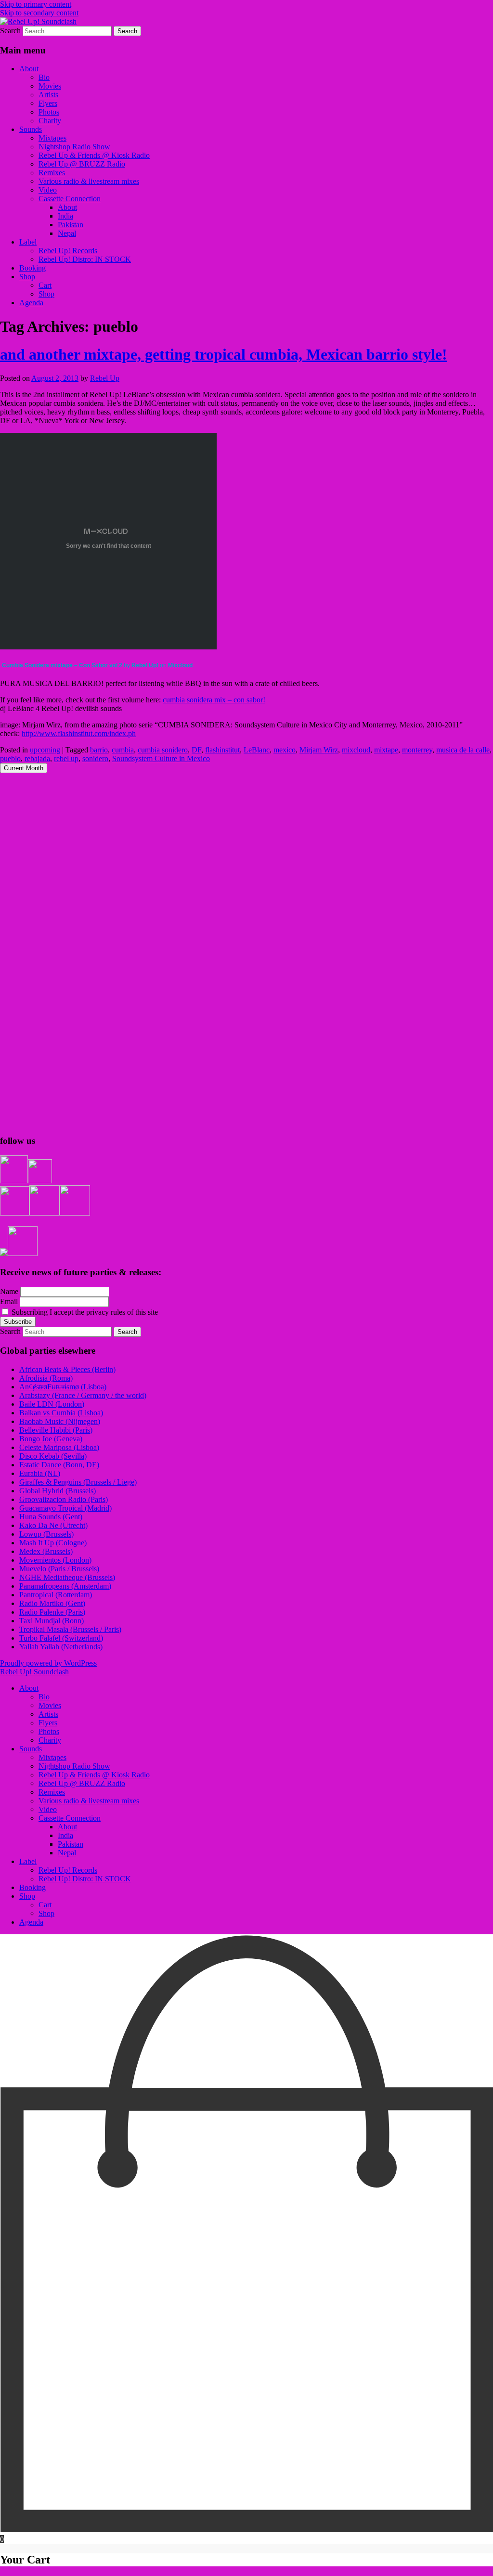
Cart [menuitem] (45, 1905)
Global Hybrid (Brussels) (58, 1491)
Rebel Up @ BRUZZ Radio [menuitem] (82, 1783)
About (29, 69)
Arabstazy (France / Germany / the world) (83, 1395)
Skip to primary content (36, 4)
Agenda (31, 303)
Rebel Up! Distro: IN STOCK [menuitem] (85, 1879)
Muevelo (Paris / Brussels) (59, 1569)
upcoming (45, 750)
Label (28, 242)
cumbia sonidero (163, 750)
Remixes (52, 173)
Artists (48, 95)
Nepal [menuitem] (67, 1853)
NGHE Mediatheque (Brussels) (67, 1577)
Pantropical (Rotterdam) (56, 1595)
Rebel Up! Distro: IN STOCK (85, 259)
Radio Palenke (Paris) (52, 1612)
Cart (45, 285)
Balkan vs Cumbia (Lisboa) (61, 1413)
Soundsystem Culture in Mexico (161, 758)
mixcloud (356, 750)
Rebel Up (105, 378)
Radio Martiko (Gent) (52, 1603)
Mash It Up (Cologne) (53, 1543)
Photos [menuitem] (49, 1731)
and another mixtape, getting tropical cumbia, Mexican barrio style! (224, 354)
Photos (49, 112)
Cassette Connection (70, 199)
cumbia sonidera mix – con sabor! (214, 700)
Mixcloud (180, 665)
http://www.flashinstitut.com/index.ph (79, 733)
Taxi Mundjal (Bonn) (52, 1621)
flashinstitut (222, 750)
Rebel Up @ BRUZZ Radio (82, 164)
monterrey (417, 750)
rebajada (37, 758)
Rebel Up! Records (68, 251)
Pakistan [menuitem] (71, 1844)
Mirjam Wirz (319, 750)
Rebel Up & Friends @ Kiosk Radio (94, 155)
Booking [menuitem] (32, 1887)
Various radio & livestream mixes (89, 181)
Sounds (31, 129)
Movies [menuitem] (50, 1705)
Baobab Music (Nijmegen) (60, 1421)
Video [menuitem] (48, 1809)
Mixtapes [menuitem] (52, 1757)
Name (9, 1291)
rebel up (66, 758)
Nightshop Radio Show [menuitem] (74, 1766)
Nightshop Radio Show (74, 147)
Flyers (48, 103)
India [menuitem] (65, 1835)
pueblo (10, 758)
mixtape (386, 750)
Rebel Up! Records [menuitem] (68, 1870)
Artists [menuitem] (48, 1714)
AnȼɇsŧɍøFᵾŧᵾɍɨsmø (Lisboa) (63, 1387)
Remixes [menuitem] (52, 1792)
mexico (285, 750)
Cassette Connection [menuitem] (70, 1818)
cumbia (123, 750)
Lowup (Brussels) (46, 1534)
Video (48, 190)
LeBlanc (257, 750)
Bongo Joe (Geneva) (51, 1439)
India (65, 216)
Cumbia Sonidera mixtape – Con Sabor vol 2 (62, 665)
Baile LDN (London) (52, 1404)
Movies (50, 86)
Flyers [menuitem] (48, 1723)
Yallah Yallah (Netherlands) (61, 1647)
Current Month (24, 768)
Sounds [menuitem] (31, 1749)
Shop (27, 277)
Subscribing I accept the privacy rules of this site (84, 1312)
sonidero (95, 758)
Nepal (67, 233)
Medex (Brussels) (46, 1551)
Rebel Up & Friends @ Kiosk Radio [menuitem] (94, 1775)
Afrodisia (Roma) (46, 1378)
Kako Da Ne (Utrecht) (53, 1525)
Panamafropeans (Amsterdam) (65, 1586)
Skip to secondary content (39, 13)
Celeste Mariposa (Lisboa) (59, 1447)
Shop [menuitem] (27, 1896)
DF (196, 750)
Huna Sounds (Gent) (51, 1517)
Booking (32, 268)
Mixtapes (52, 138)
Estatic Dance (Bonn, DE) (59, 1465)
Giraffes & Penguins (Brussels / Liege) (78, 1482)
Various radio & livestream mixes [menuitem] (89, 1801)
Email (9, 1301)
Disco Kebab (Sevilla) (53, 1456)
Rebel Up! (145, 665)
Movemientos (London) (55, 1560)
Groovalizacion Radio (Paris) (64, 1499)
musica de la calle (463, 750)
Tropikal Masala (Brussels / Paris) (70, 1629)
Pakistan (71, 225)
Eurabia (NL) (40, 1473)
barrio (99, 750)
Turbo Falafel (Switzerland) (61, 1638)
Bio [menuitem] (44, 1697)
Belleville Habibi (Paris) (56, 1430)
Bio (44, 77)
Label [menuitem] (28, 1861)
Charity (50, 121)
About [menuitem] (29, 1688)
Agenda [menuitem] (31, 1922)
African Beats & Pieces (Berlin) (67, 1369)
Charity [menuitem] (50, 1740)
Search (10, 31)
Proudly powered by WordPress (48, 1663)
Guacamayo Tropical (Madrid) (65, 1508)
